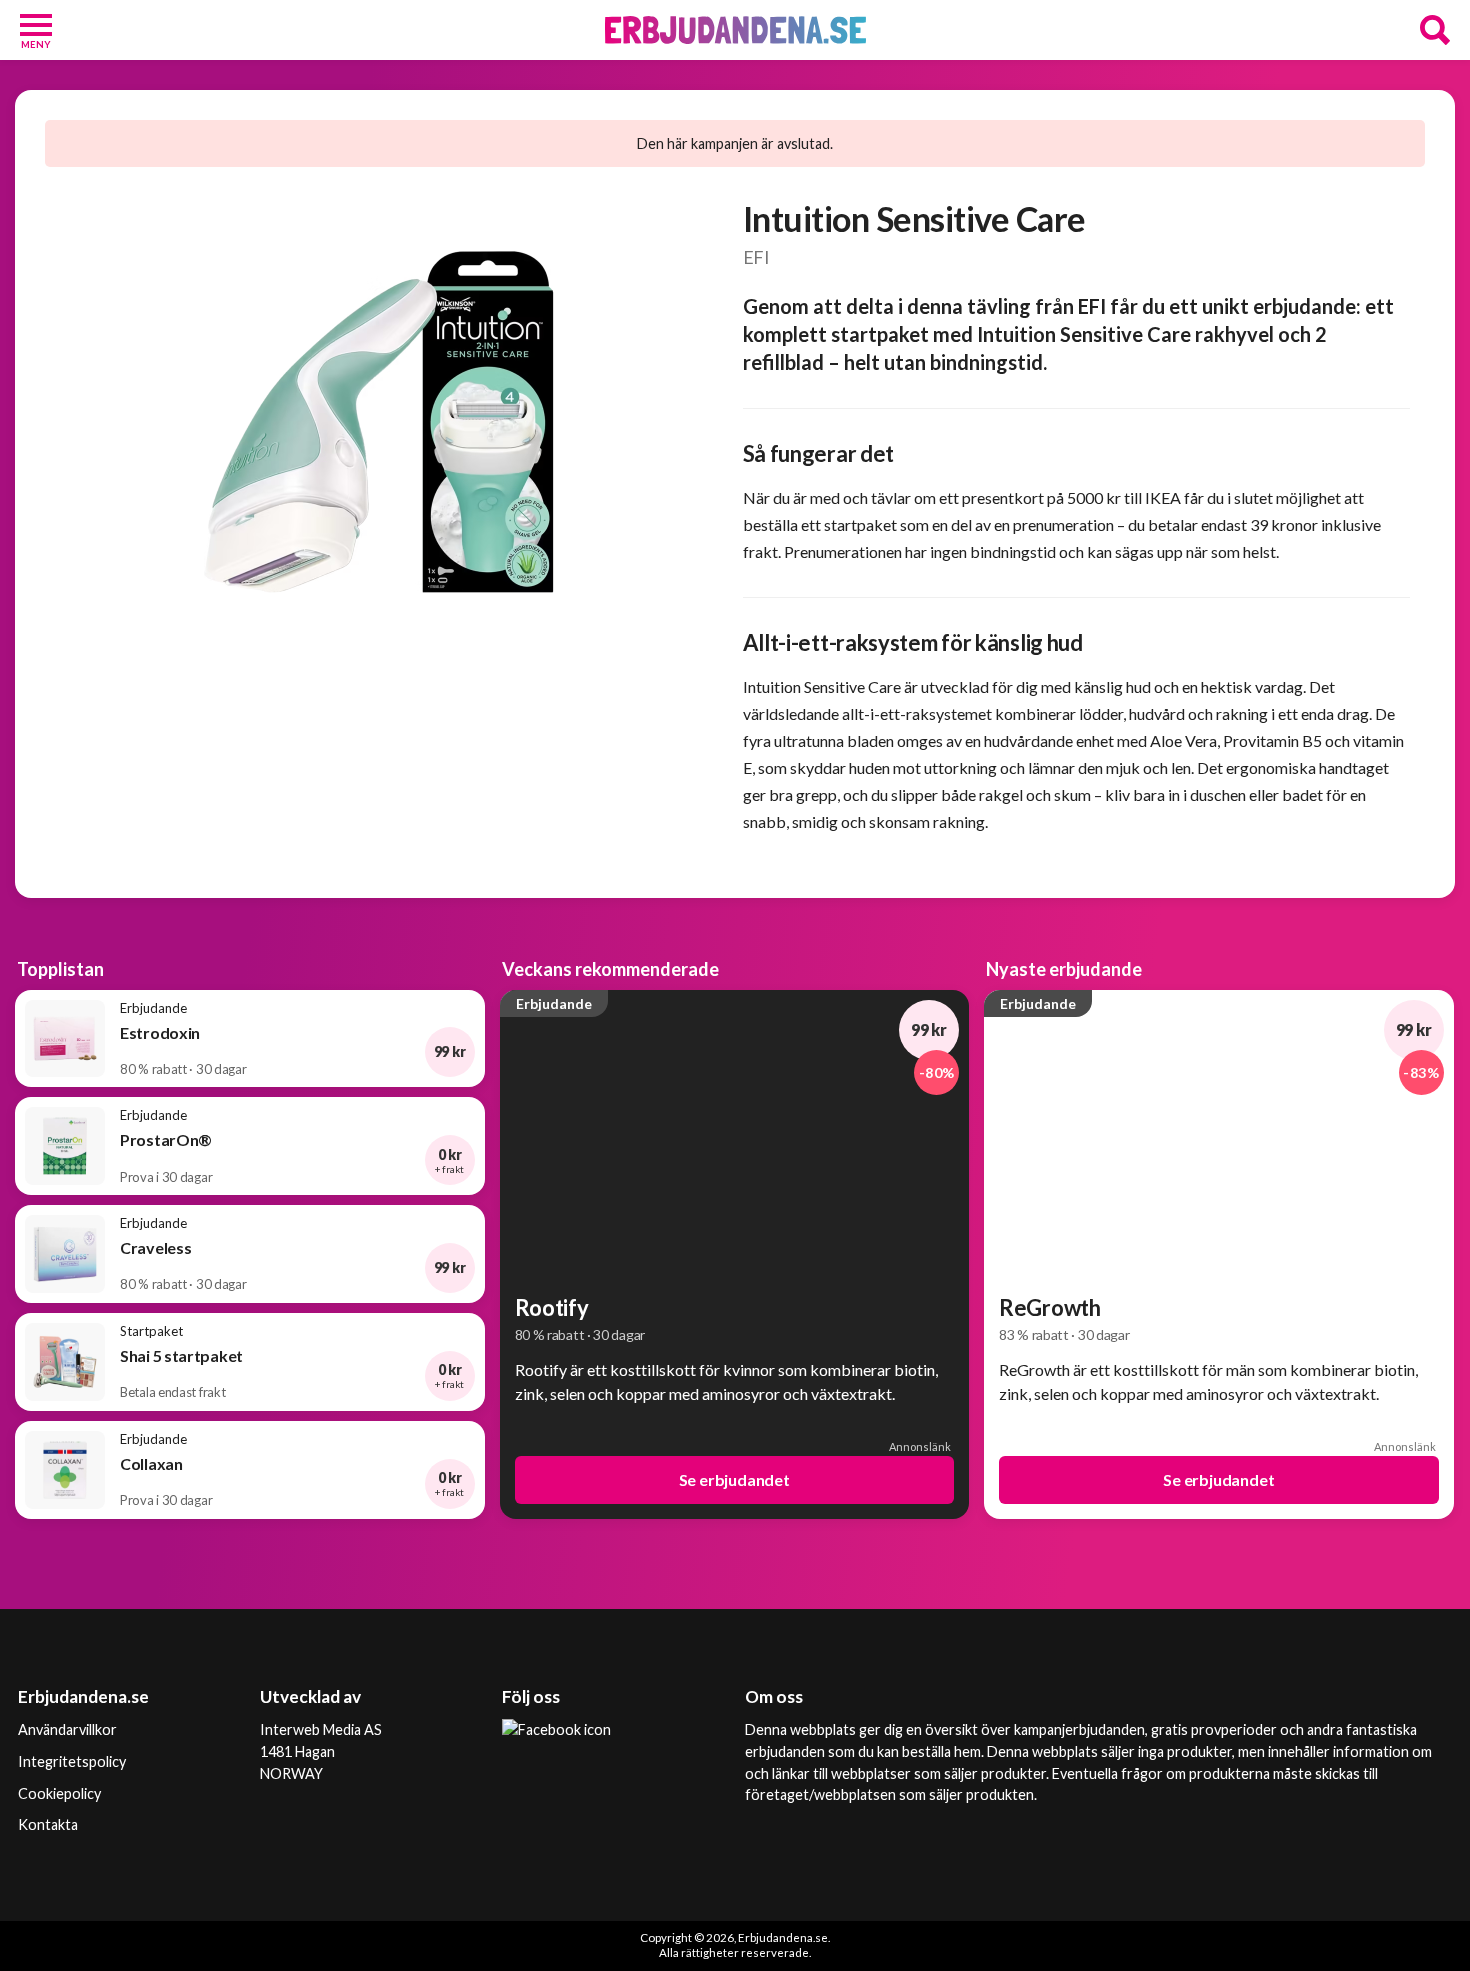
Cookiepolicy (59, 1793)
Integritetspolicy (72, 1761)
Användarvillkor (67, 1729)
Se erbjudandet (734, 1479)
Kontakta (48, 1824)
